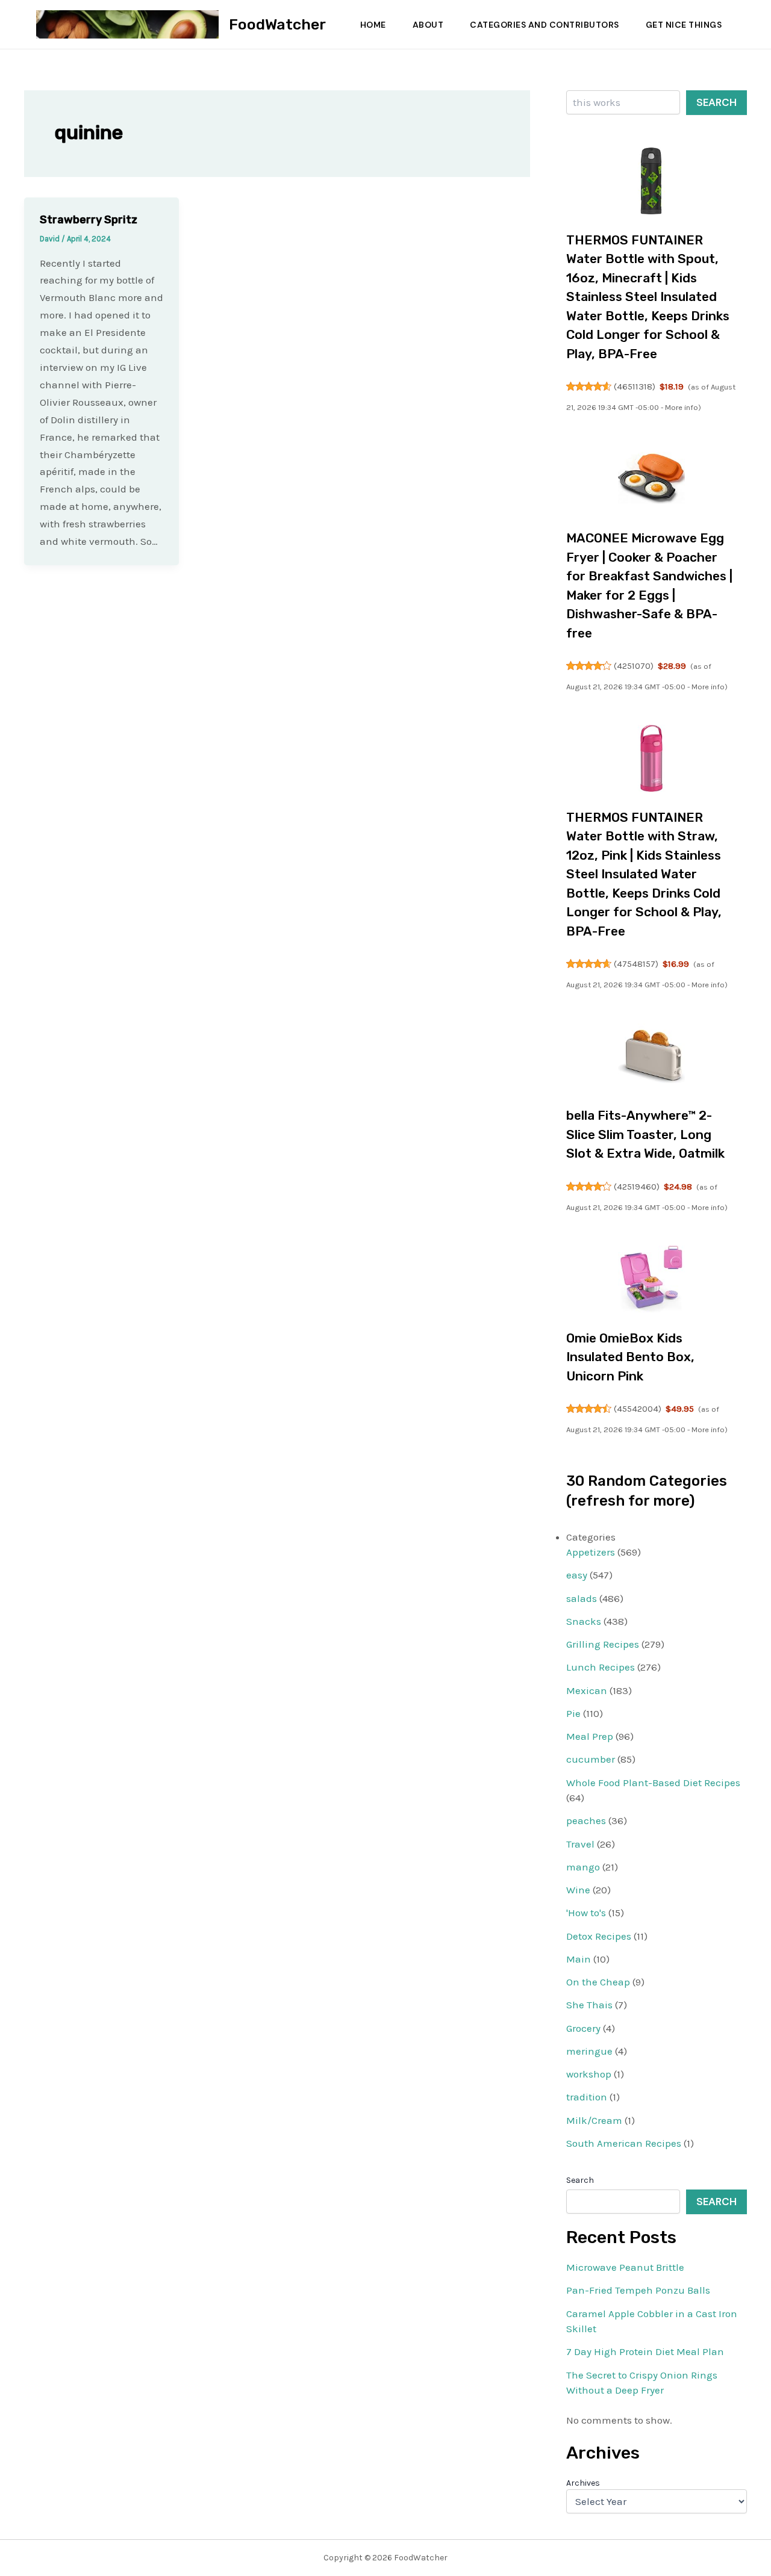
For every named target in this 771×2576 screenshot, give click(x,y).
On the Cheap (598, 1982)
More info (682, 407)
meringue (589, 2051)
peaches (586, 1820)
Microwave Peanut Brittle (625, 2267)
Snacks (584, 1621)
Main (579, 1959)
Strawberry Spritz (89, 220)
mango (583, 1867)
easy (577, 1575)
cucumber (591, 1759)
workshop (589, 2074)
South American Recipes (624, 2143)
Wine (578, 1890)
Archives (583, 2483)
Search (716, 102)
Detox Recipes (599, 1936)
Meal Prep (590, 1736)
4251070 (634, 666)
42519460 (637, 1187)
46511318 (635, 386)
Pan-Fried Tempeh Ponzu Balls (638, 2290)
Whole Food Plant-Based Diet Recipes (653, 1783)
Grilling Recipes (603, 1644)
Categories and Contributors (545, 25)
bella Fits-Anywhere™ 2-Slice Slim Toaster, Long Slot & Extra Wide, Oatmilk (645, 1134)
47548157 (636, 964)
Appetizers (591, 1552)
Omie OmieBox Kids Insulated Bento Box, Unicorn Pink (630, 1357)
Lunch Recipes (601, 1667)
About (428, 25)
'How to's (586, 1913)
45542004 (638, 1409)
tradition (587, 2097)
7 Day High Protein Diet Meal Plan (645, 2351)
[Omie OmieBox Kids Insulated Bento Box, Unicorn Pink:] (651, 1279)
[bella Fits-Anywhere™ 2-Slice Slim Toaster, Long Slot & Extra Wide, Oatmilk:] (651, 1057)
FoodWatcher (277, 24)
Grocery (583, 2028)
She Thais (589, 2005)
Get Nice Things (684, 25)
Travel (580, 1844)
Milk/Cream (594, 2120)
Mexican (587, 1690)
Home (373, 25)
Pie (573, 1713)
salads (582, 1598)
